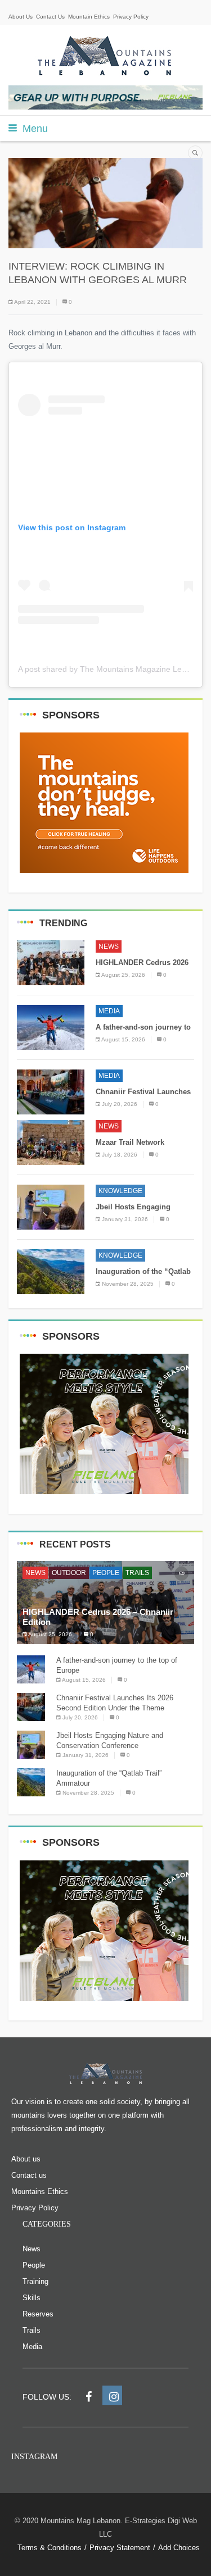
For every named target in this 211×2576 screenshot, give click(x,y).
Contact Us (50, 17)
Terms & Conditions (50, 2548)
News (109, 946)
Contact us (29, 2175)
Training (35, 2281)
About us (26, 2159)
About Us (21, 17)
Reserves (38, 2314)
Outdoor (69, 1573)
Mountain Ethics (89, 17)
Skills (32, 2298)
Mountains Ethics (40, 2192)
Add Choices (179, 2548)
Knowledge (120, 1191)
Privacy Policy (131, 17)
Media (109, 1011)
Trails (137, 1573)
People (106, 1573)
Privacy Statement (120, 2548)
